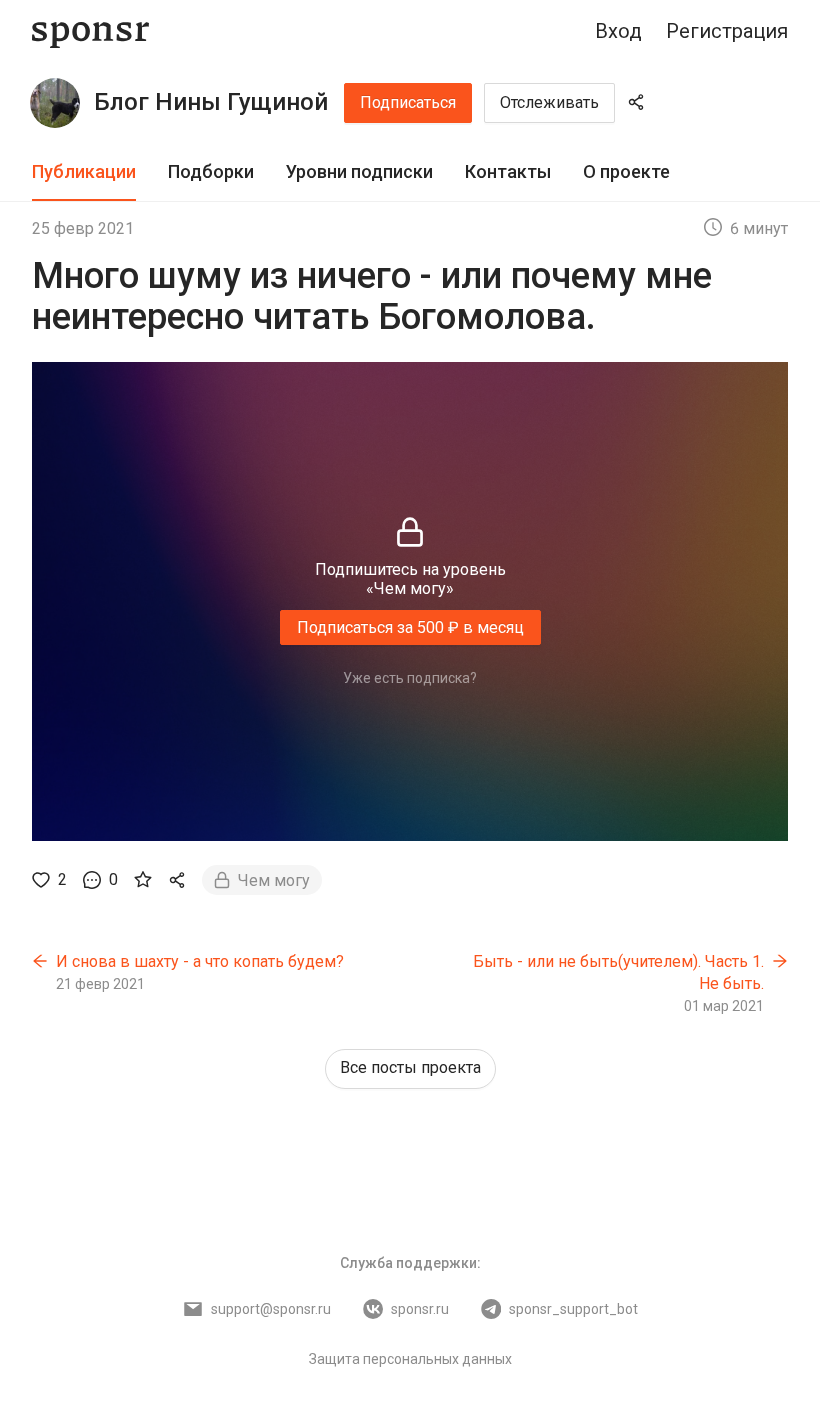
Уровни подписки (359, 171)
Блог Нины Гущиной (211, 102)
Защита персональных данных (410, 1359)
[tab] (84, 172)
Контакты (508, 171)
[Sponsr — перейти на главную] (90, 31)
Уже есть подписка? (410, 678)
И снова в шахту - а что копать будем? (200, 961)
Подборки (211, 171)
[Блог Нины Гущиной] (55, 103)
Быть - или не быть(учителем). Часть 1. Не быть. (618, 972)
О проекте (626, 171)
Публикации (84, 171)
